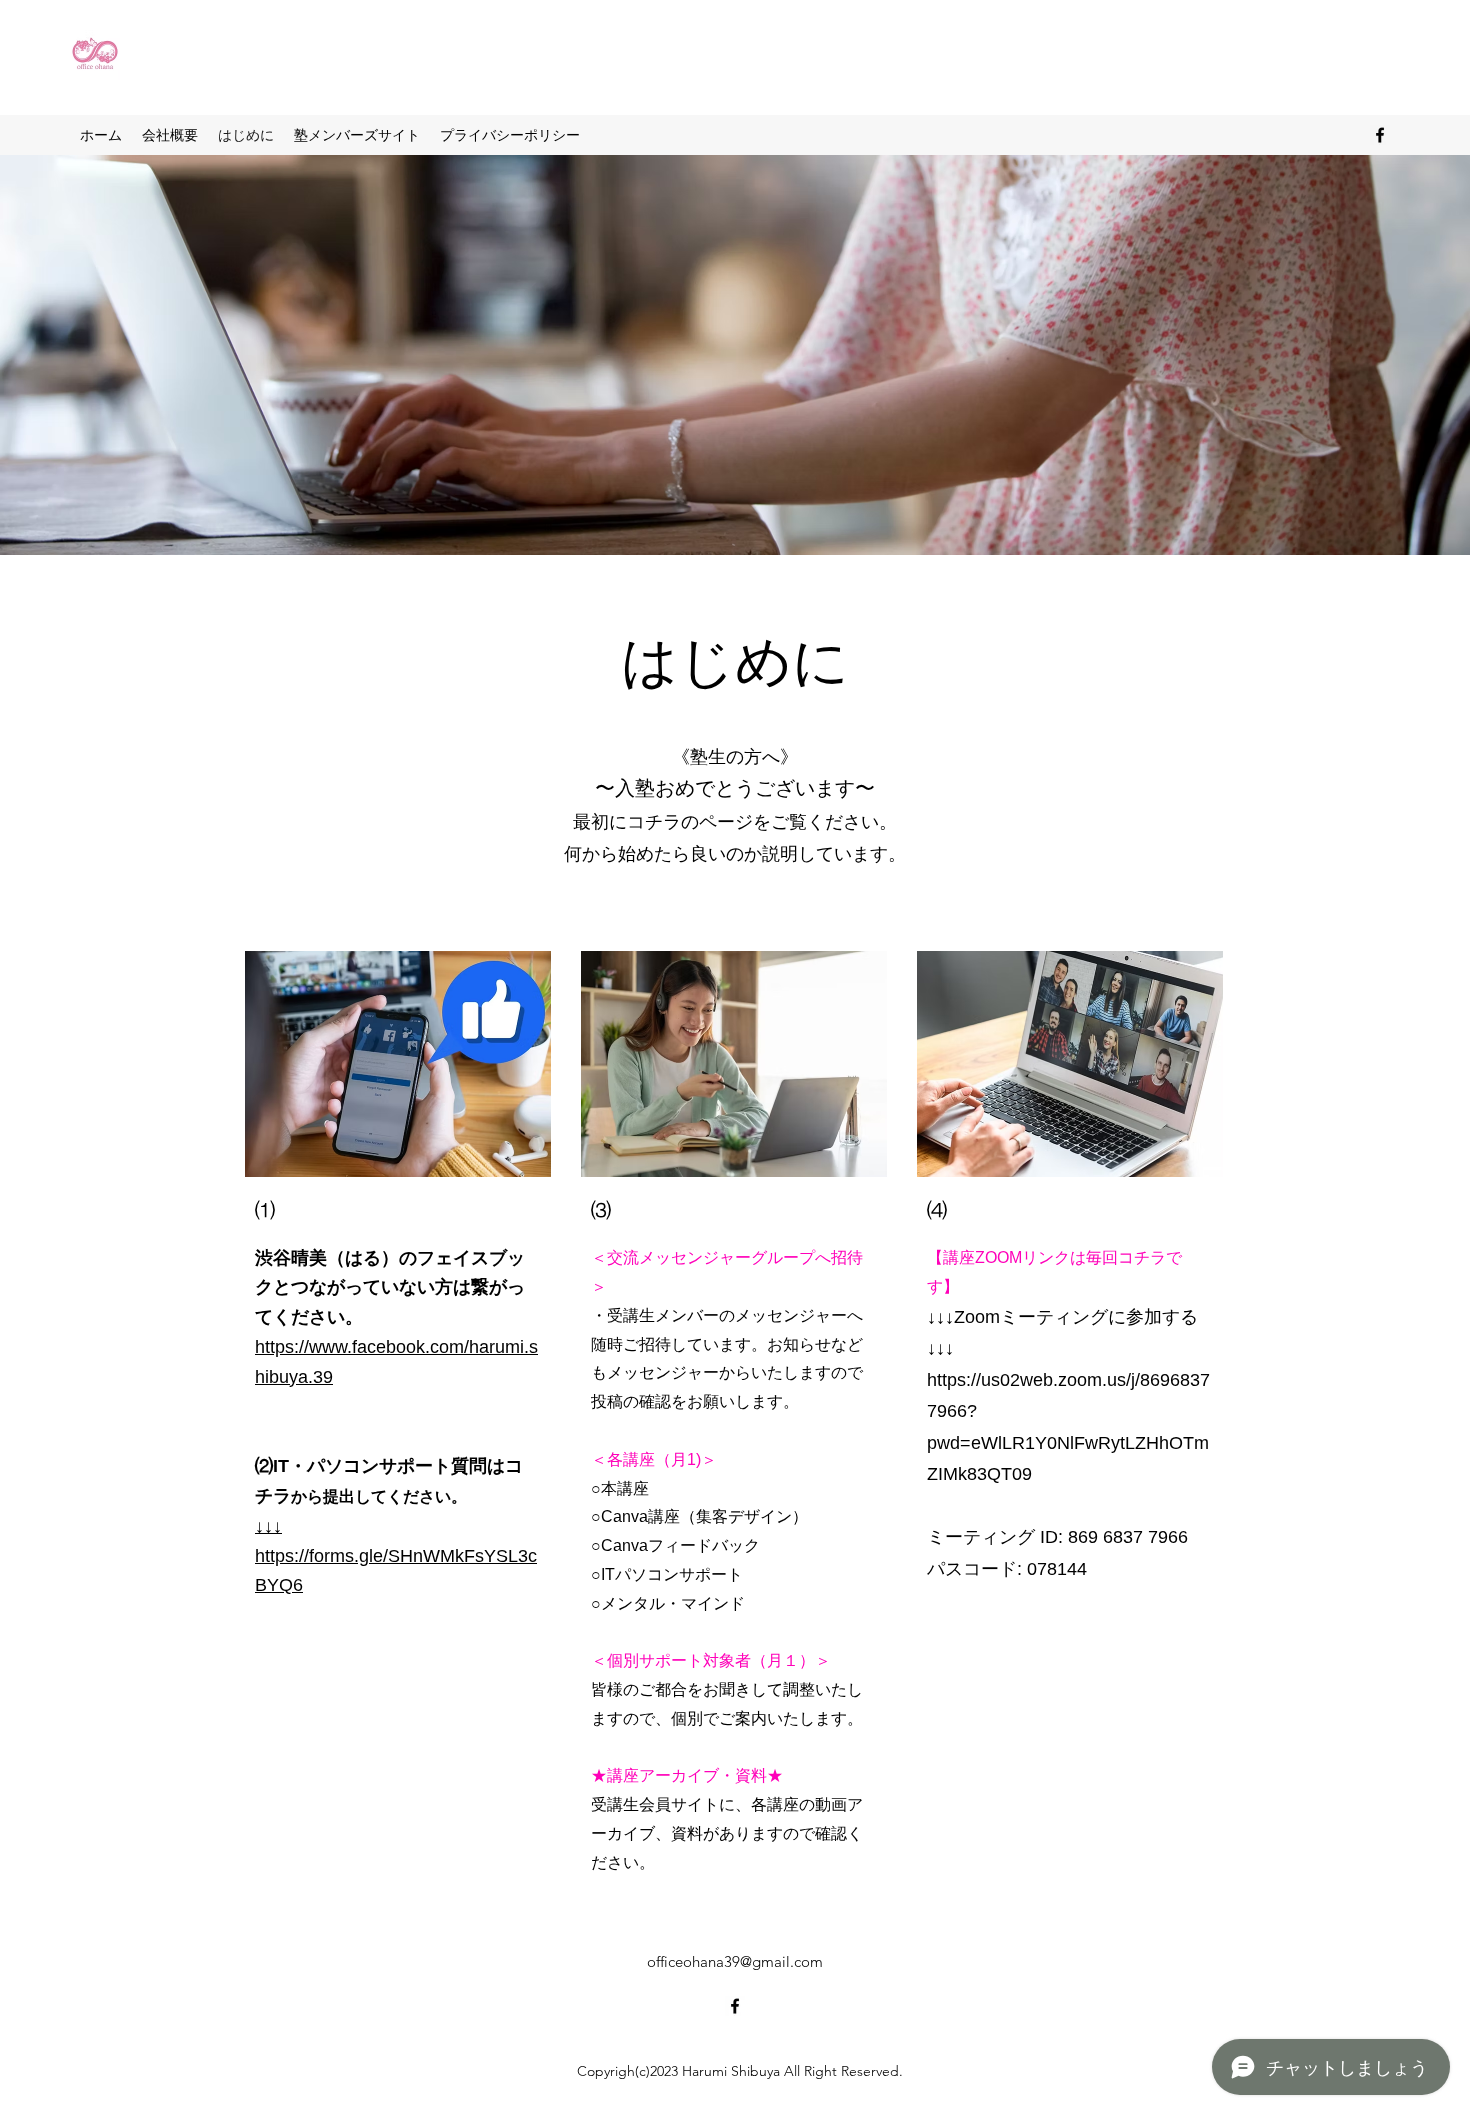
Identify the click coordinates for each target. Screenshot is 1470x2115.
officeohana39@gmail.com (735, 1961)
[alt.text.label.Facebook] (1380, 135)
